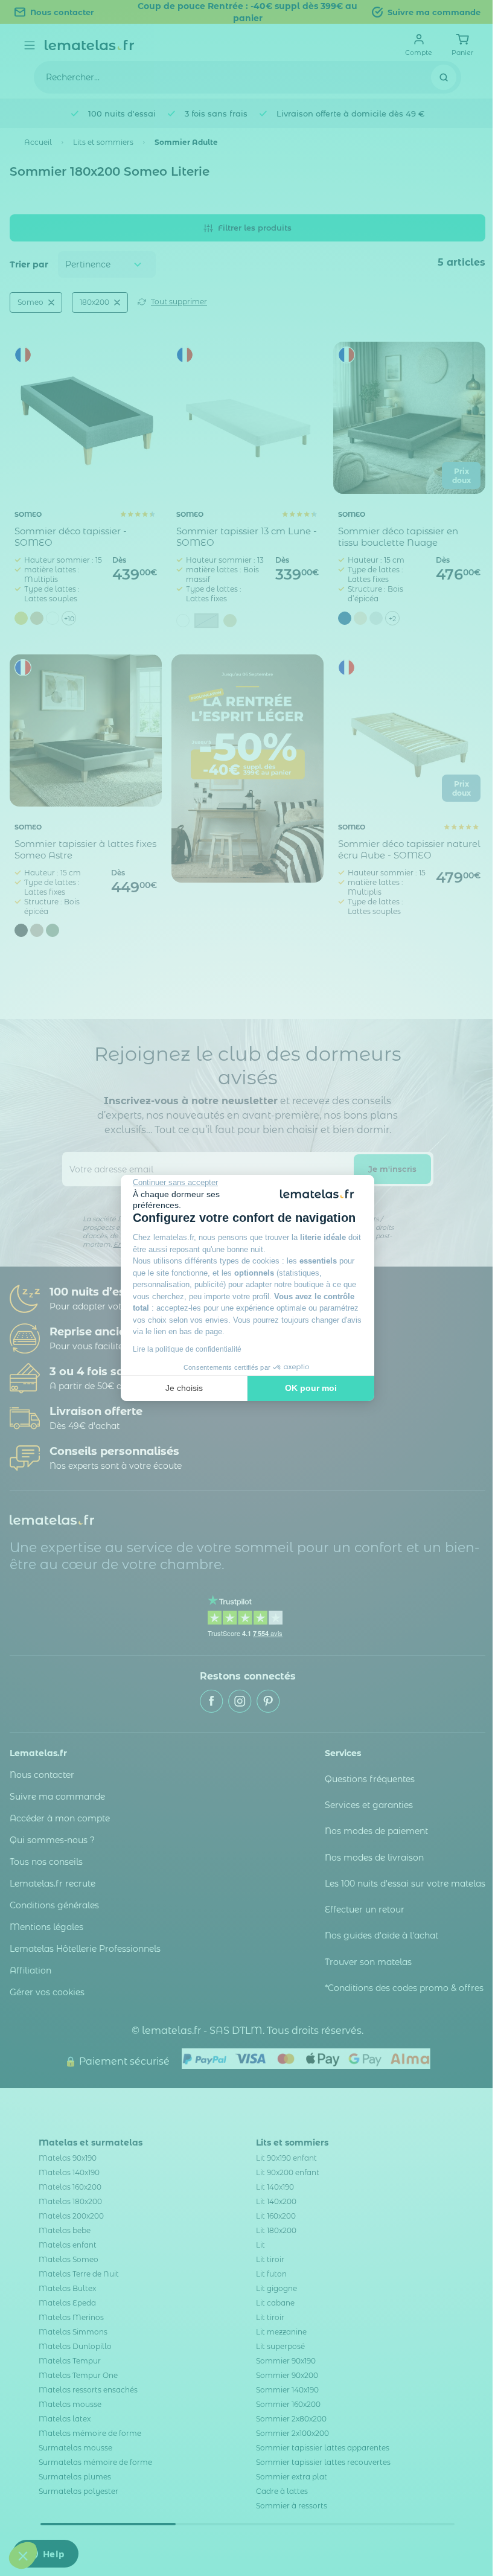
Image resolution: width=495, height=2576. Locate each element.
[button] (23, 2555)
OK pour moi (311, 1388)
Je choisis (184, 1388)
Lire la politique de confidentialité (187, 1349)
